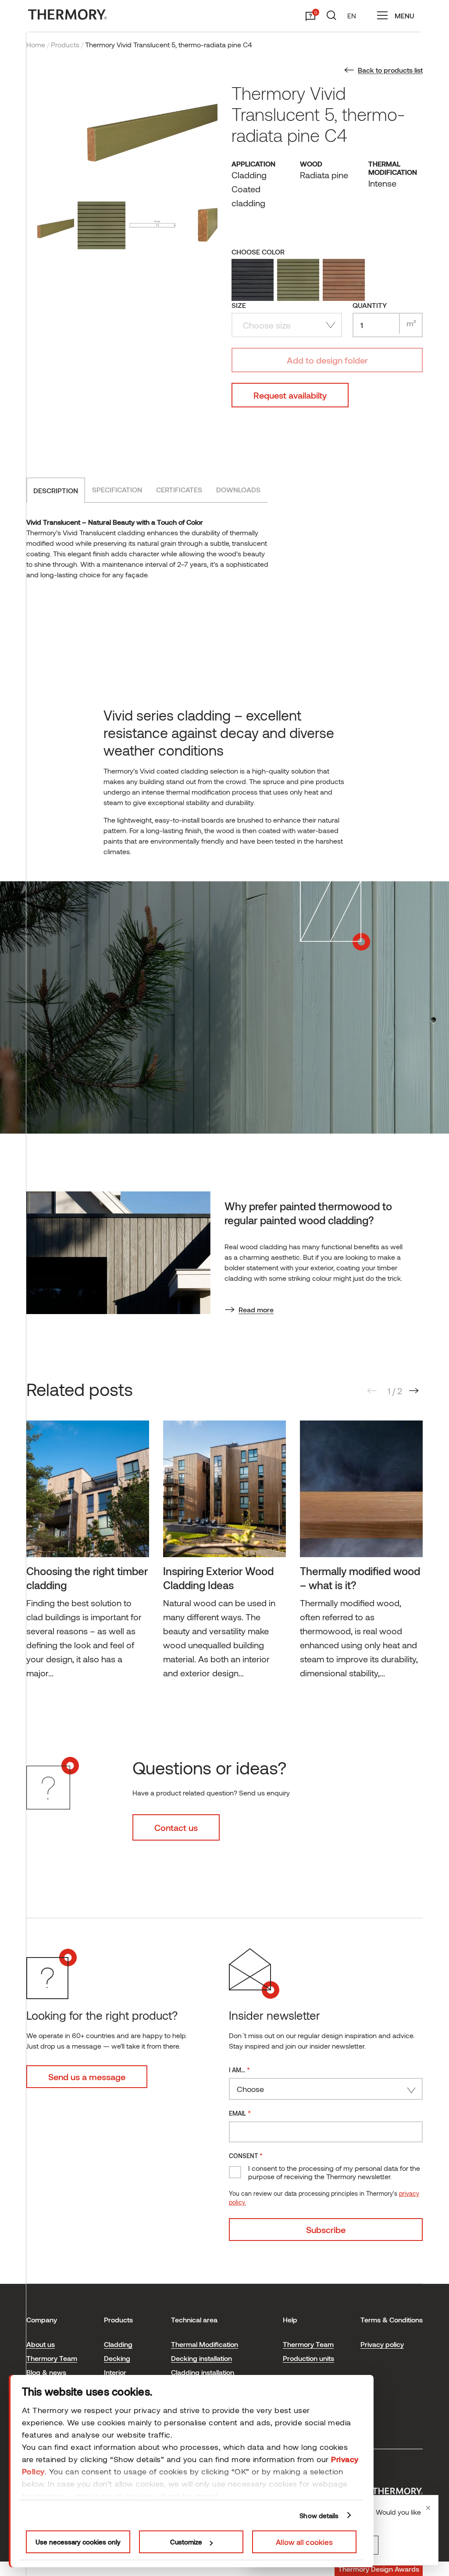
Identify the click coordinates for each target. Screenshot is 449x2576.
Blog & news (46, 2372)
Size (239, 305)
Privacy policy (382, 2344)
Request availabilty (290, 395)
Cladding (118, 2344)
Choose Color (258, 252)
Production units (308, 2358)
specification (117, 489)
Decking (117, 2358)
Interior (115, 2372)
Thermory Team (52, 2358)
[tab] (56, 490)
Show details (319, 2516)
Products (65, 44)
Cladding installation (203, 2372)
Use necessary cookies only (78, 2542)
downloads (238, 489)
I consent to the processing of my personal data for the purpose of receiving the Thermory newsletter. (334, 2172)
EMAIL (240, 2113)
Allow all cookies (304, 2542)
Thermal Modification (205, 2344)
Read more (256, 1309)
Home (36, 44)
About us (41, 2344)
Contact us (176, 1827)
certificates (179, 489)
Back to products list (390, 70)
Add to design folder (327, 360)
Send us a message (87, 2077)
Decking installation (201, 2358)
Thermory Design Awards (379, 2569)
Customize (186, 2542)
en (352, 16)
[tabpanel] (88, 1554)
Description (56, 490)
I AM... (239, 2069)
